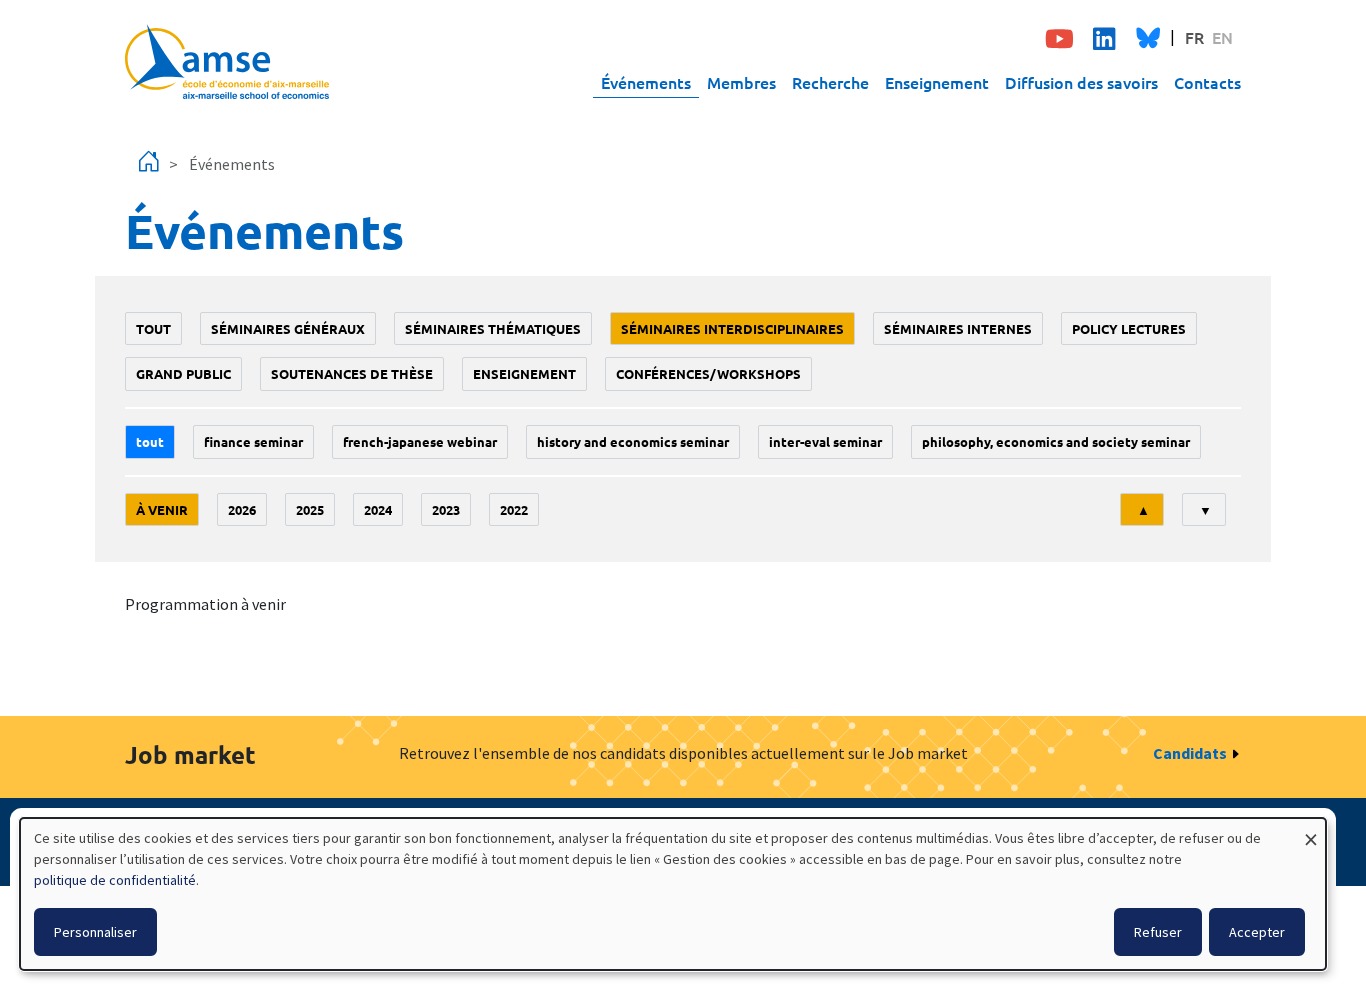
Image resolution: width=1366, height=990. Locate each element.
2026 (242, 509)
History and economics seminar (633, 441)
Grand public (183, 373)
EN (1222, 37)
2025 (310, 509)
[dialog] (673, 894)
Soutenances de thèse (352, 373)
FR (1194, 37)
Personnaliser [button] (95, 932)
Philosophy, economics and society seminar (1056, 441)
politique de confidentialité (115, 880)
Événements (646, 82)
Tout (153, 328)
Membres (741, 82)
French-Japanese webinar (420, 441)
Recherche (830, 82)
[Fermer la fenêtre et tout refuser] (1311, 830)
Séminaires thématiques (493, 328)
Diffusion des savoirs (1081, 82)
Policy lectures (1129, 328)
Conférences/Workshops (708, 373)
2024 (378, 509)
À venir (162, 509)
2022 (514, 509)
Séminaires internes (958, 328)
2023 (446, 509)
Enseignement (937, 82)
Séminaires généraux (288, 328)
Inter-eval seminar (825, 441)
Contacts (1207, 82)
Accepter (1257, 932)
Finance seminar (253, 441)
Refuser (1158, 932)
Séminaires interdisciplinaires (732, 328)
